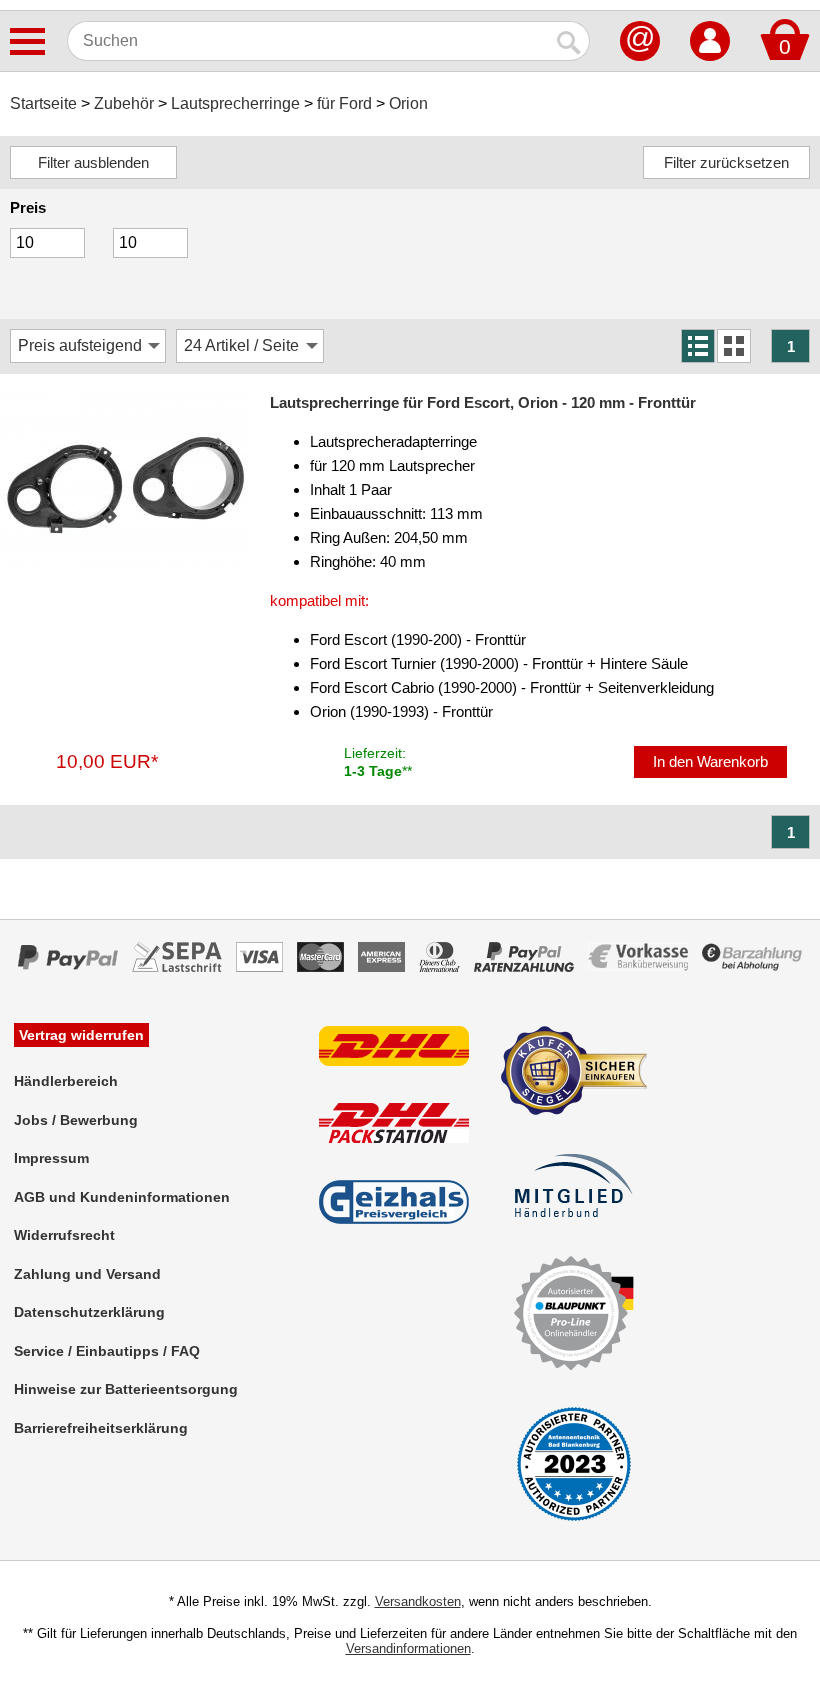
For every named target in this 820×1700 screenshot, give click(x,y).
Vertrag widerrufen (81, 1035)
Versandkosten (418, 1601)
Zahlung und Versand (87, 1274)
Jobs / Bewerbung (76, 1120)
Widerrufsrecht (64, 1235)
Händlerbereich (66, 1081)
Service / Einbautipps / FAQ (107, 1351)
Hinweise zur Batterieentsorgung (126, 1389)
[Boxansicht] (734, 346)
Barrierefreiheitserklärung (101, 1428)
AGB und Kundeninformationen (122, 1197)
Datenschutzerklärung (89, 1312)
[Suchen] (570, 41)
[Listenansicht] (698, 346)
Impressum (51, 1158)
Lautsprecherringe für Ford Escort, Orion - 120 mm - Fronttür (483, 402)
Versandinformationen (408, 1648)
